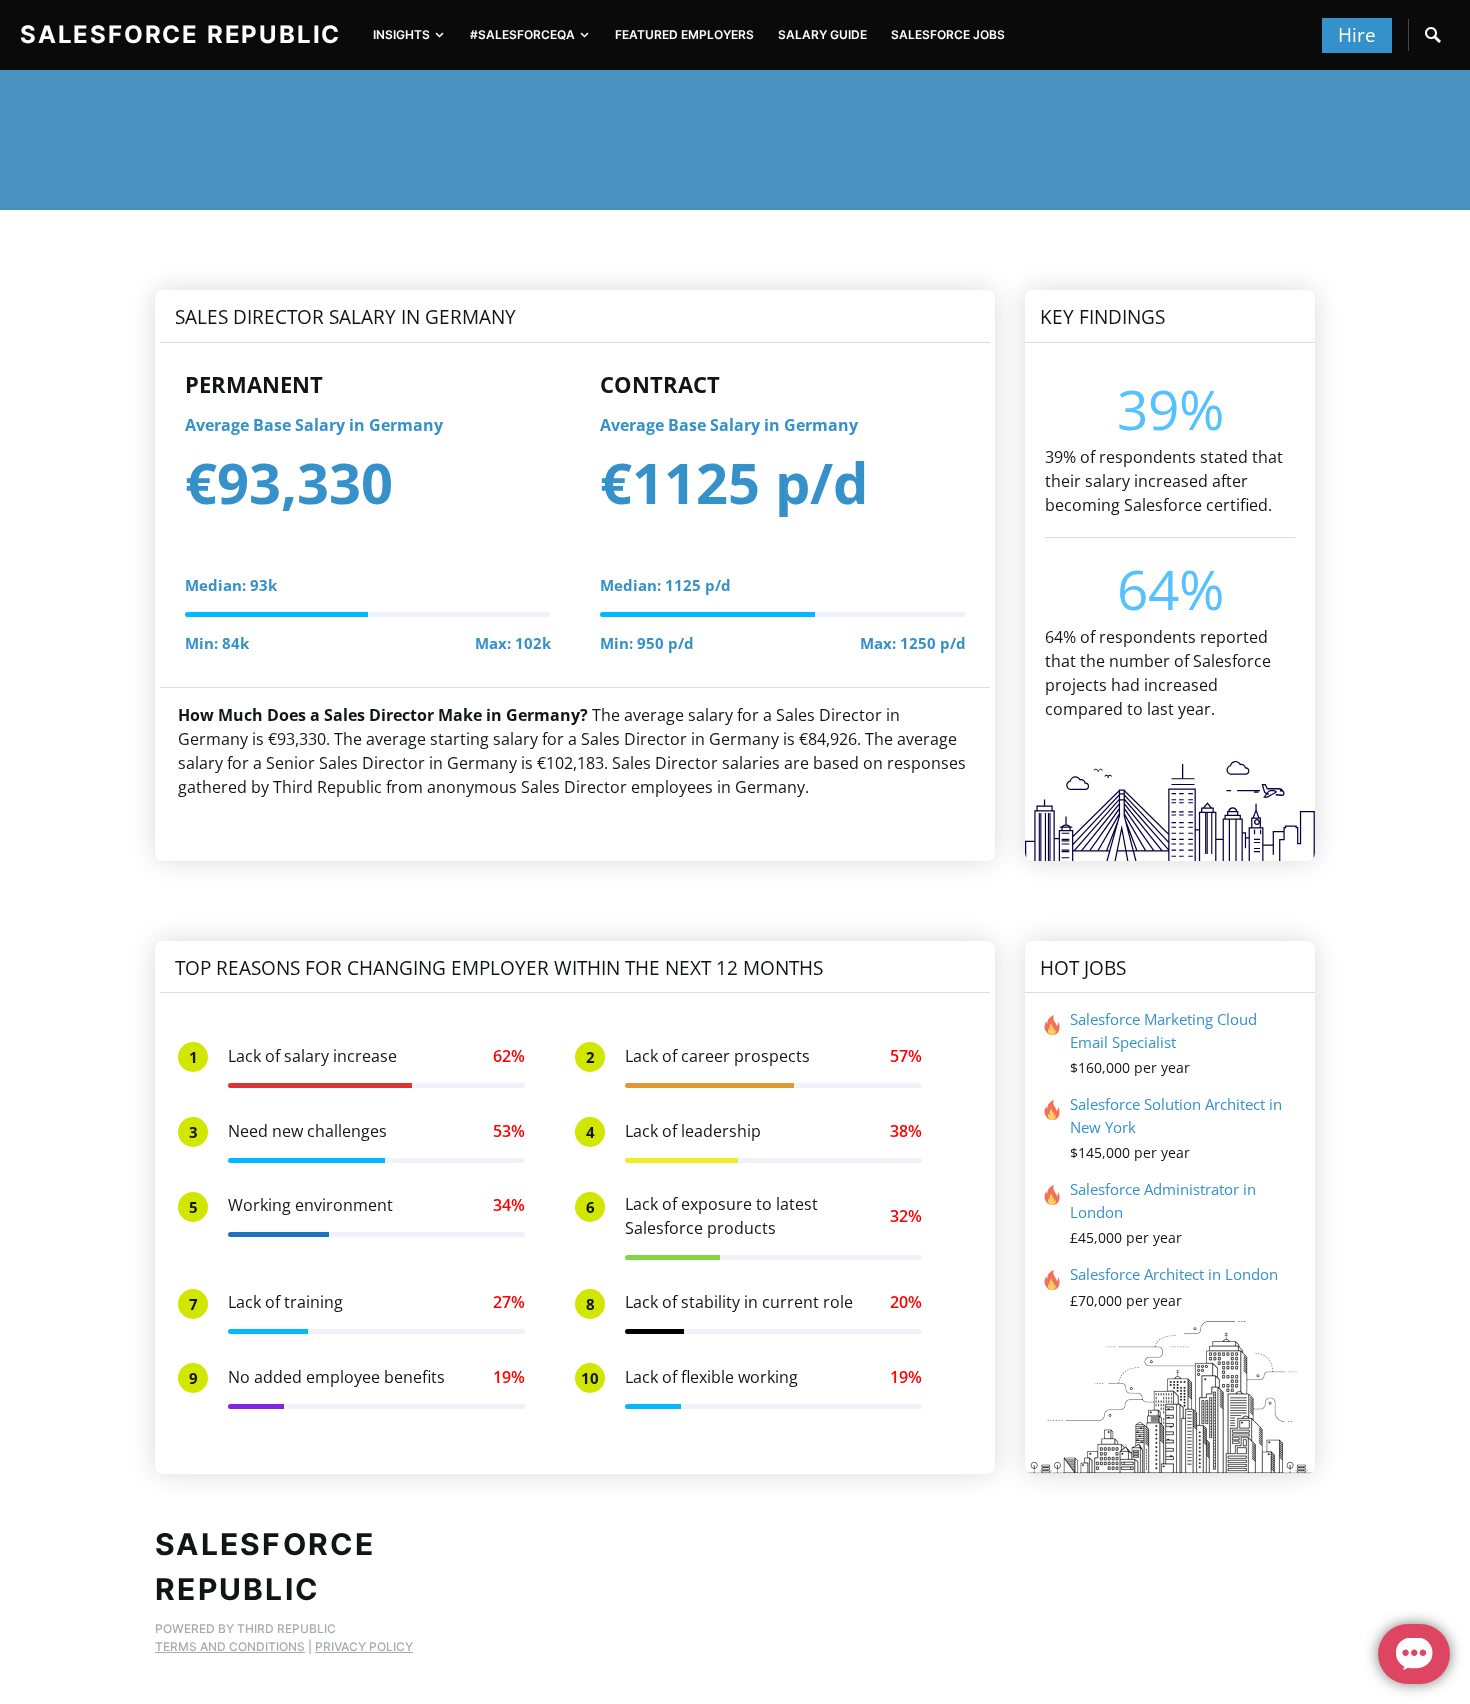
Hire (1357, 35)
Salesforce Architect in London (1174, 1274)
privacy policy (364, 1646)
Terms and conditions (230, 1646)
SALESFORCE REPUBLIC (180, 34)
